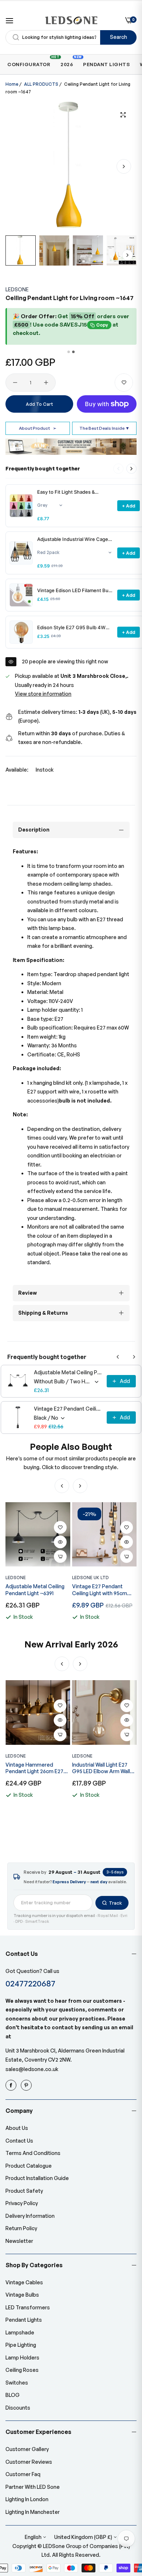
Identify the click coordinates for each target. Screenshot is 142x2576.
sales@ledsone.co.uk (32, 2069)
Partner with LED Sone (33, 2487)
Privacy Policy (22, 2203)
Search (119, 37)
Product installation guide (37, 2178)
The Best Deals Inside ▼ (104, 428)
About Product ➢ (38, 428)
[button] (124, 166)
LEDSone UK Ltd (90, 1578)
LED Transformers (28, 2307)
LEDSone (17, 289)
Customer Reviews (29, 2462)
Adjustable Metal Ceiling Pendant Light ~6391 (68, 1372)
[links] (12, 2085)
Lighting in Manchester (33, 2512)
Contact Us (19, 2141)
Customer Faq (23, 2474)
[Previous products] (118, 1357)
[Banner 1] (69, 352)
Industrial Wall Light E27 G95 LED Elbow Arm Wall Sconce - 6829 (34, 1768)
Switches (17, 2383)
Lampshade (20, 2332)
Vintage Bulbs (22, 2295)
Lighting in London (27, 2499)
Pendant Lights (24, 2320)
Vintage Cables (24, 2282)
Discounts (18, 2408)
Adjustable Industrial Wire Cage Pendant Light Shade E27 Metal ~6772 (73, 539)
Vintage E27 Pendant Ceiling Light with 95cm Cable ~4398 (68, 1409)
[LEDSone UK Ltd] (71, 20)
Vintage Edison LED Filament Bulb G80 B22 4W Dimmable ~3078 (75, 591)
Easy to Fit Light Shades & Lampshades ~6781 (66, 492)
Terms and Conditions (33, 2153)
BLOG (13, 2395)
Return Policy (21, 2228)
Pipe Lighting (21, 2345)
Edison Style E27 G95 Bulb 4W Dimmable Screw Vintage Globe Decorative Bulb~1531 (72, 628)
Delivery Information (30, 2216)
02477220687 (30, 1983)
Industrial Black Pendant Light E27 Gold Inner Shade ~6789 (104, 1768)
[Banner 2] (73, 352)
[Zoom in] (123, 115)
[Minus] (15, 383)
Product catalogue (29, 2166)
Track (115, 1903)
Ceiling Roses (22, 2370)
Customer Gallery (27, 2449)
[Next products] (131, 469)
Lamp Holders (22, 2357)
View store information (43, 694)
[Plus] (46, 383)
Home (12, 84)
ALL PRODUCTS (41, 84)
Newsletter (19, 2241)
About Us (17, 2128)
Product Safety (24, 2191)
